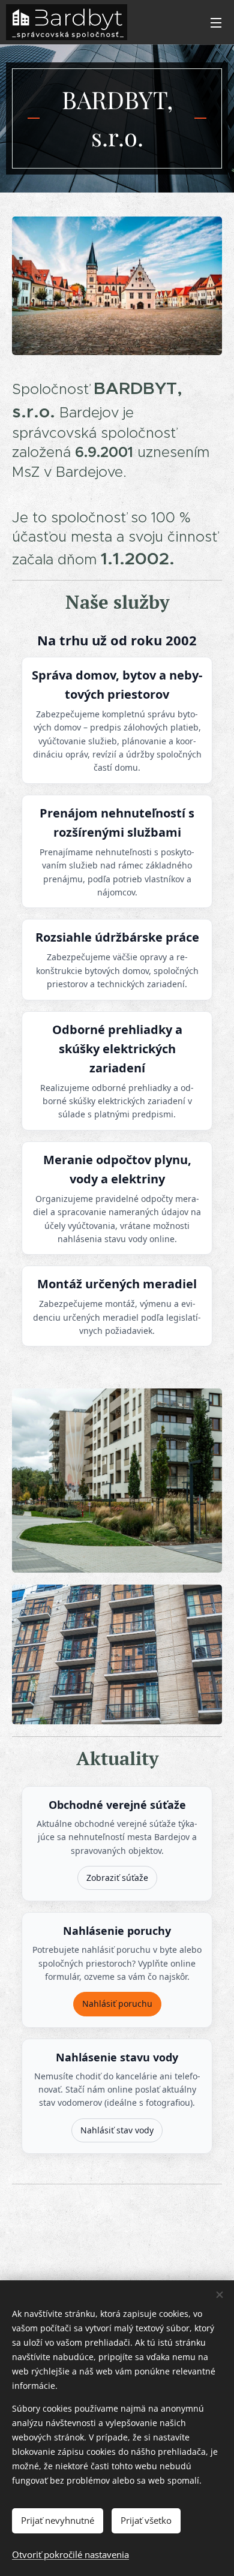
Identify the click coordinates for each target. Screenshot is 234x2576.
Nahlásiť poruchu (117, 2004)
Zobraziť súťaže (117, 1878)
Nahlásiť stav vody (117, 2130)
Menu (216, 22)
